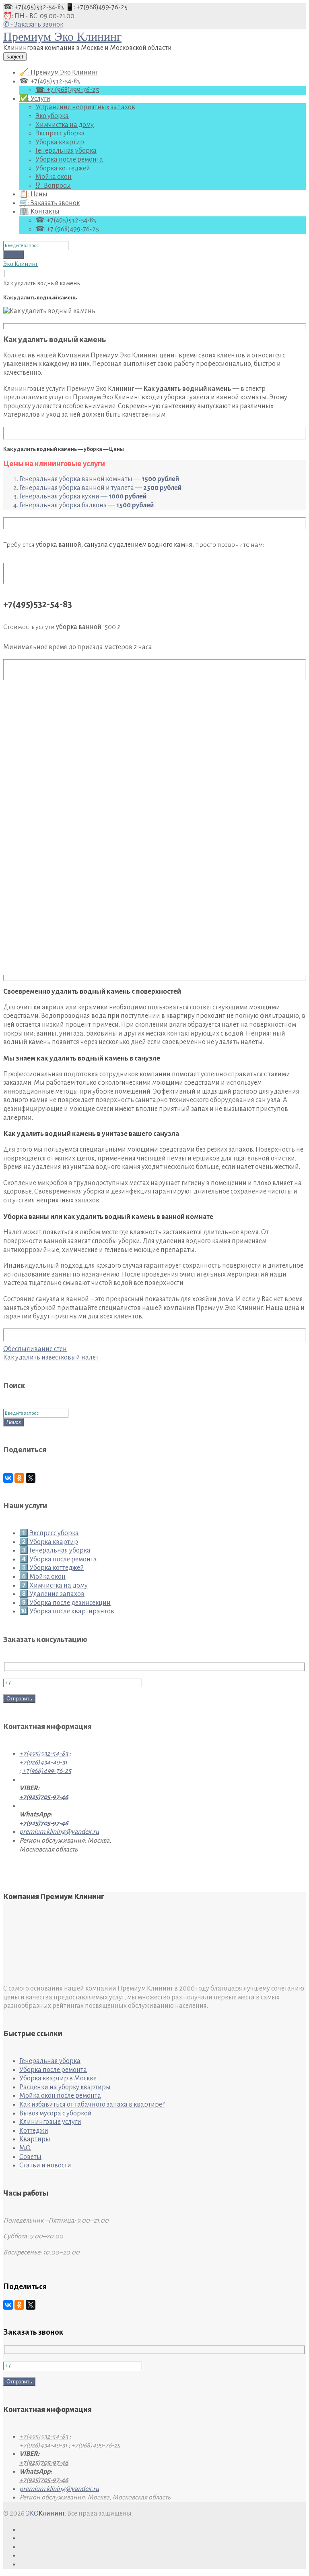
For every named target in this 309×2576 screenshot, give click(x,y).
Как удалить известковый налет (51, 1358)
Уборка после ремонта (69, 160)
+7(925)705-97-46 (44, 1797)
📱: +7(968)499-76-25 (96, 7)
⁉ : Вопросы (53, 186)
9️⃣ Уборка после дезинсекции (65, 1603)
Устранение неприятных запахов (85, 107)
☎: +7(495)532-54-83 (34, 7)
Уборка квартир (60, 142)
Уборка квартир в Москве (58, 2078)
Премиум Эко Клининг (62, 36)
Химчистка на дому (65, 125)
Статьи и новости (45, 2165)
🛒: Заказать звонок (49, 203)
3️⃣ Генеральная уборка (55, 1551)
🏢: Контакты (39, 212)
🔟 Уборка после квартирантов (67, 1611)
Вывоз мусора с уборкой (56, 2113)
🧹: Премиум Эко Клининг (59, 73)
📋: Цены (33, 194)
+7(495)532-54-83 (44, 1754)
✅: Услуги (35, 99)
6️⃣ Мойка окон (42, 1577)
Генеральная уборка (66, 151)
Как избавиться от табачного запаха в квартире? (92, 2105)
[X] (31, 1478)
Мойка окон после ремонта (60, 2096)
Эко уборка (52, 116)
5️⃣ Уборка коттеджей (52, 1568)
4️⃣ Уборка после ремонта (58, 1559)
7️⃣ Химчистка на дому (54, 1586)
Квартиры (35, 2139)
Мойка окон (54, 177)
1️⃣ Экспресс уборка (49, 1533)
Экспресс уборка (60, 133)
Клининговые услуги (50, 2122)
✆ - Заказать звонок (33, 25)
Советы (30, 2157)
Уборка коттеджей (63, 168)
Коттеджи (34, 2131)
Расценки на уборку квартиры (65, 2087)
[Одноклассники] (19, 1478)
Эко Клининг (21, 264)
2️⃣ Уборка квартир (49, 1542)
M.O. (25, 2148)
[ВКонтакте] (8, 1478)
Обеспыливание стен (35, 1349)
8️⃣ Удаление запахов (52, 1594)
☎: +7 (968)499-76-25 (67, 90)
